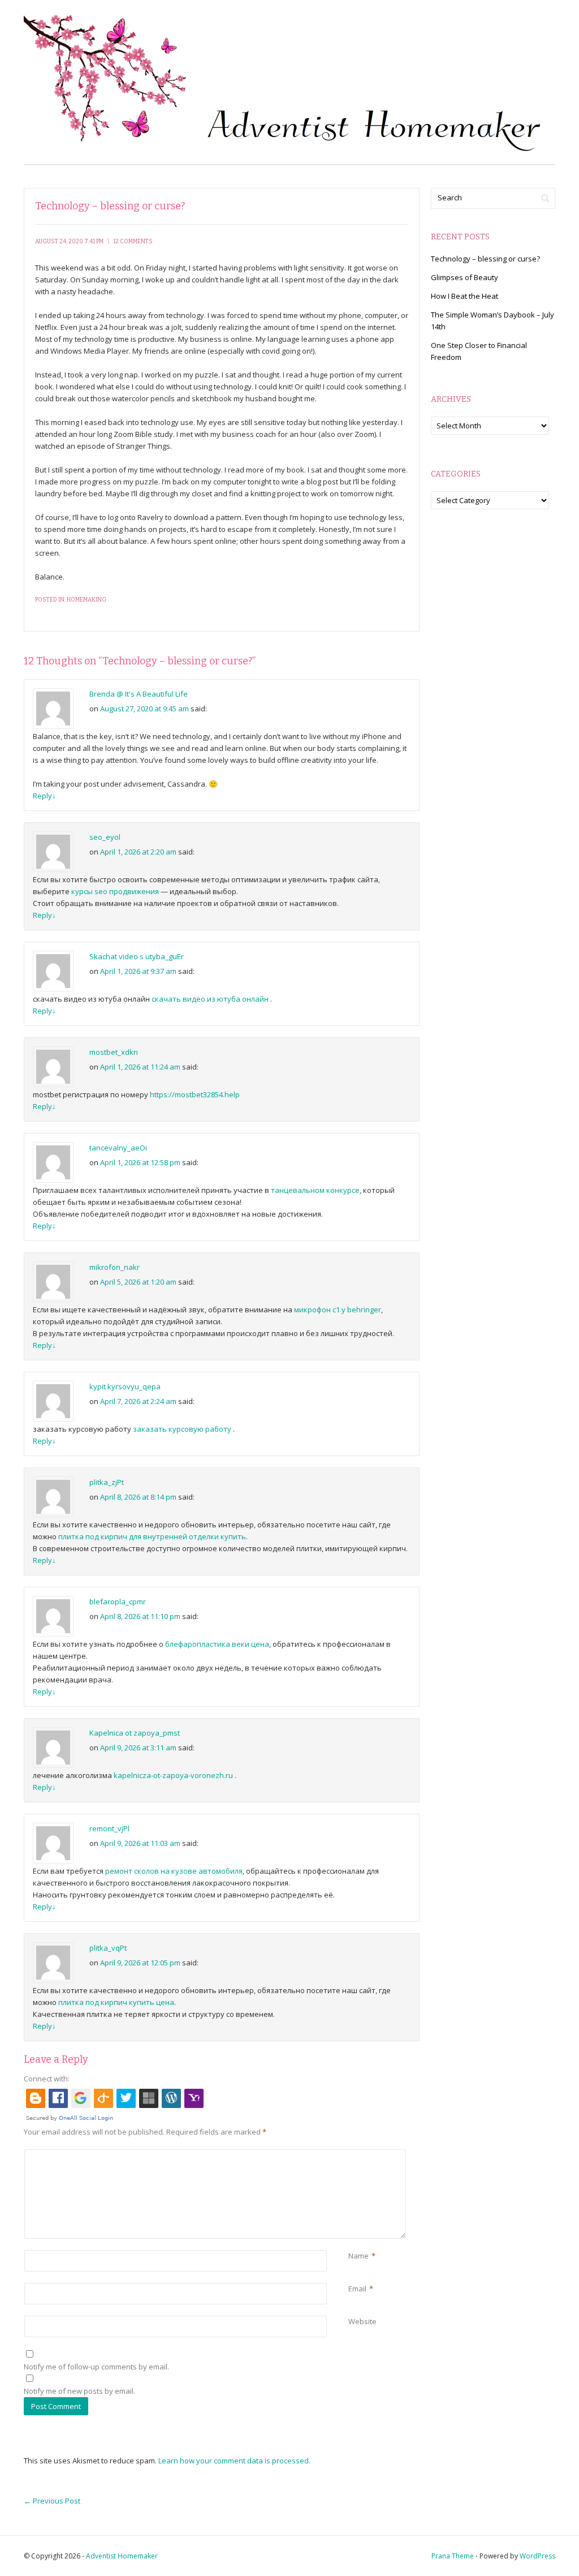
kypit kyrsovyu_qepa (125, 1386)
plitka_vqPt (108, 1948)
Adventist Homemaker (122, 2556)
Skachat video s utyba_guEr (137, 956)
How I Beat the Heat (465, 296)
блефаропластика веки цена (217, 1644)
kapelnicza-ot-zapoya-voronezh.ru (173, 1775)
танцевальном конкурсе (315, 1190)
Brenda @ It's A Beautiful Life (139, 694)
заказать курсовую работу (182, 1429)
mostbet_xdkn (114, 1052)
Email (357, 2289)
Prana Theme (453, 2556)
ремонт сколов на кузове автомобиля (174, 1871)
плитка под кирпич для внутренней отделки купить (152, 1536)
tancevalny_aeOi (118, 1148)
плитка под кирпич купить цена (116, 2002)
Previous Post (52, 2501)
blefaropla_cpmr (118, 1602)
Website (362, 2321)
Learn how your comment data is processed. (234, 2461)
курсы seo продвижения (115, 891)
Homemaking (87, 600)
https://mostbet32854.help (195, 1094)
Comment (350, 2155)
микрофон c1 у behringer (338, 1310)
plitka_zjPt (107, 1482)
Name (358, 2256)
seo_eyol (105, 837)
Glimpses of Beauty (465, 277)
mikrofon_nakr (114, 1267)
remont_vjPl (109, 1828)
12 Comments (133, 242)
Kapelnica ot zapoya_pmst (135, 1733)
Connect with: (47, 2079)
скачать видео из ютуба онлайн (210, 999)
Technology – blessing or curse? (485, 259)
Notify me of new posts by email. (79, 2391)
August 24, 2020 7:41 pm (69, 242)
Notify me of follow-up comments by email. (96, 2367)
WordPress (537, 2556)
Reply (44, 796)
